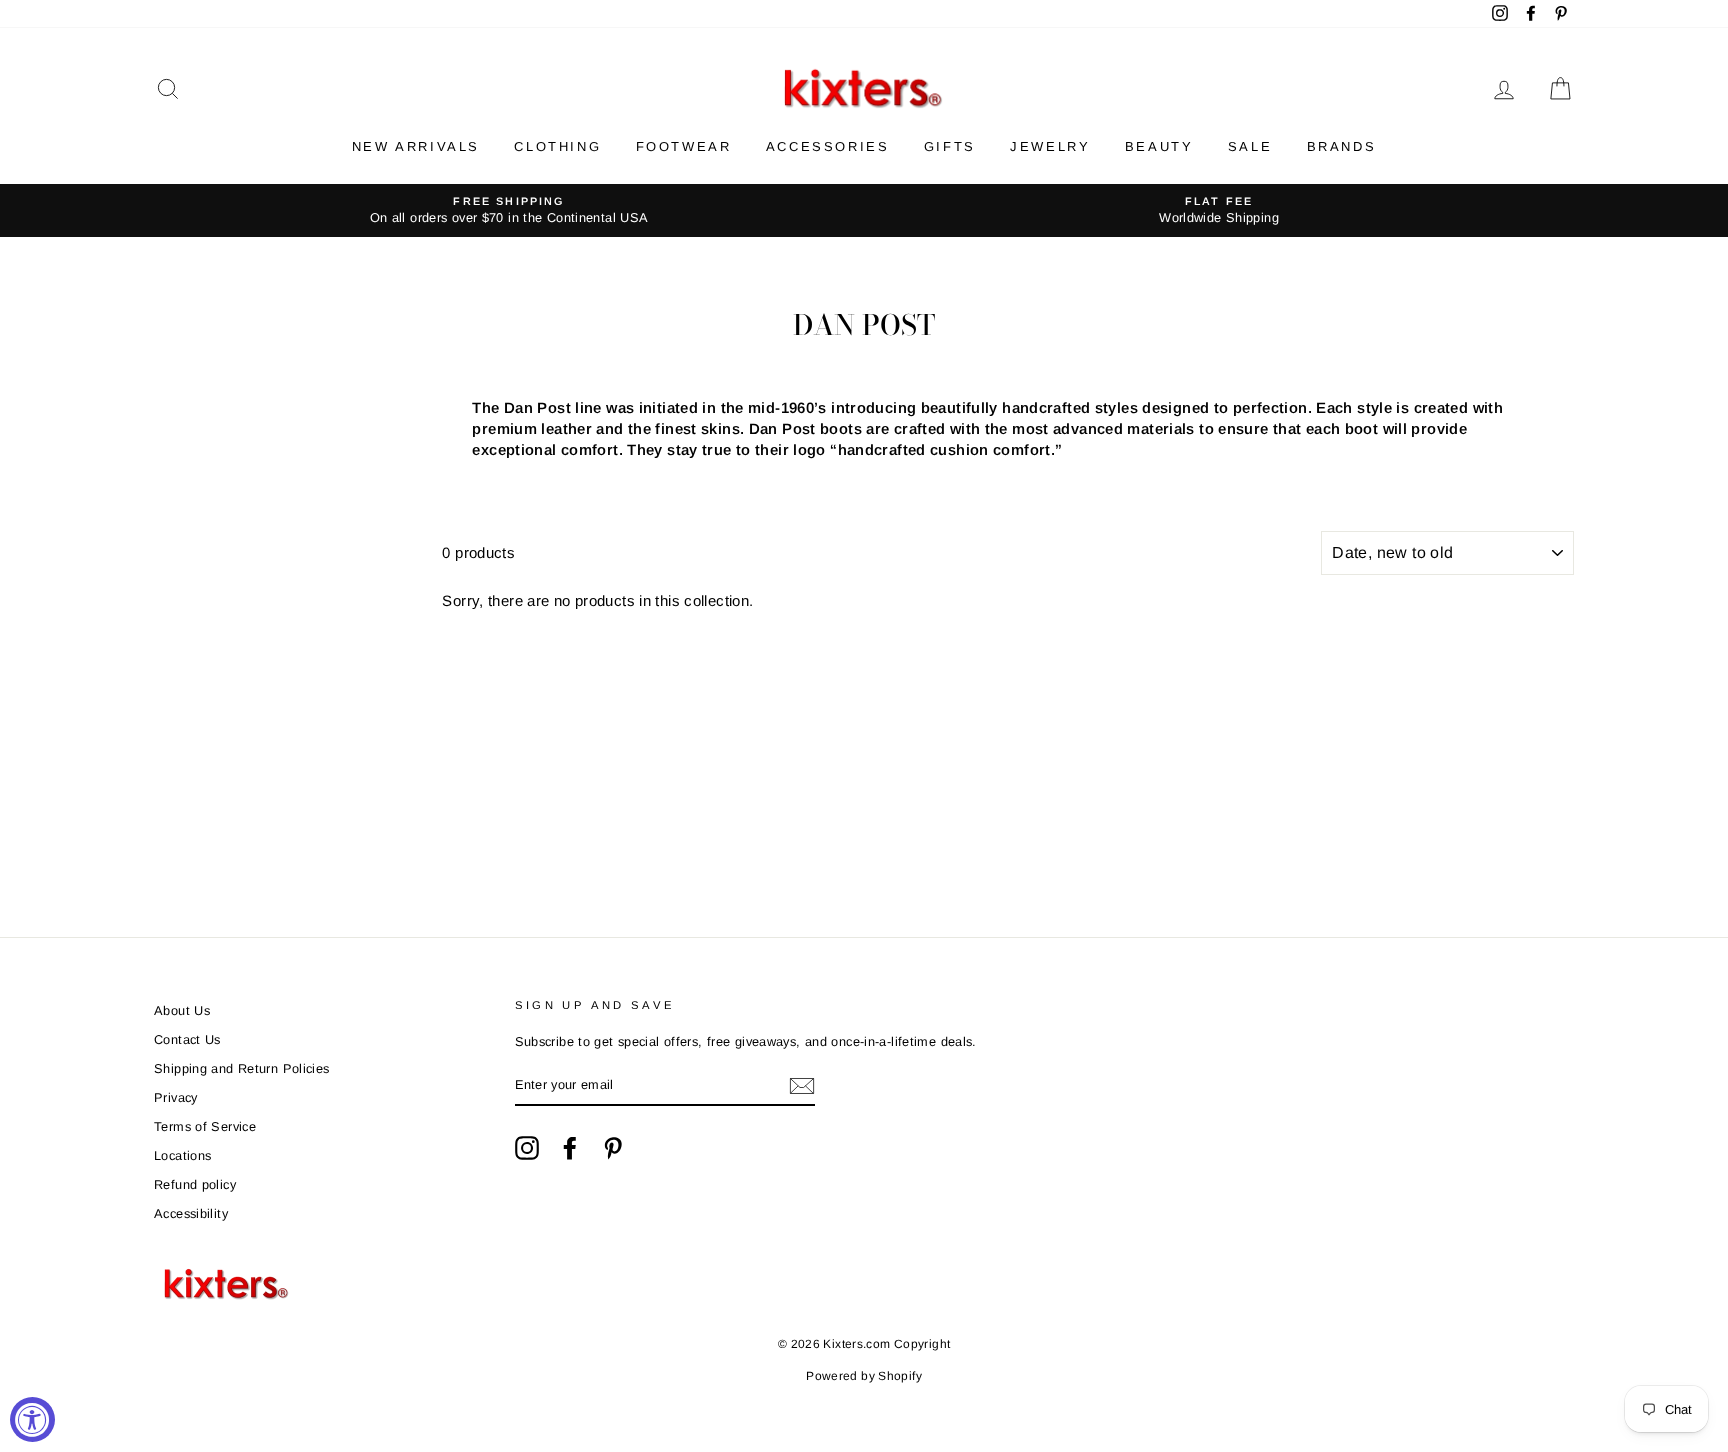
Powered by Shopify (864, 1376)
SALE (1250, 146)
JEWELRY (1050, 146)
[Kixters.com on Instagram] (527, 1148)
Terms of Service (205, 1126)
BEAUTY (1159, 146)
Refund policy (195, 1184)
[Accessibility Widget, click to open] (32, 1419)
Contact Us (187, 1039)
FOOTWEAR (684, 146)
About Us (182, 1010)
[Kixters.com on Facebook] (570, 1148)
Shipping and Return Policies (242, 1068)
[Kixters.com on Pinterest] (613, 1148)
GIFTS (950, 146)
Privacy (176, 1097)
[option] (509, 210)
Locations (182, 1155)
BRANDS (1342, 146)
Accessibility (191, 1213)
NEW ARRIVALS (416, 146)
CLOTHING (557, 146)
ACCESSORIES (828, 146)
